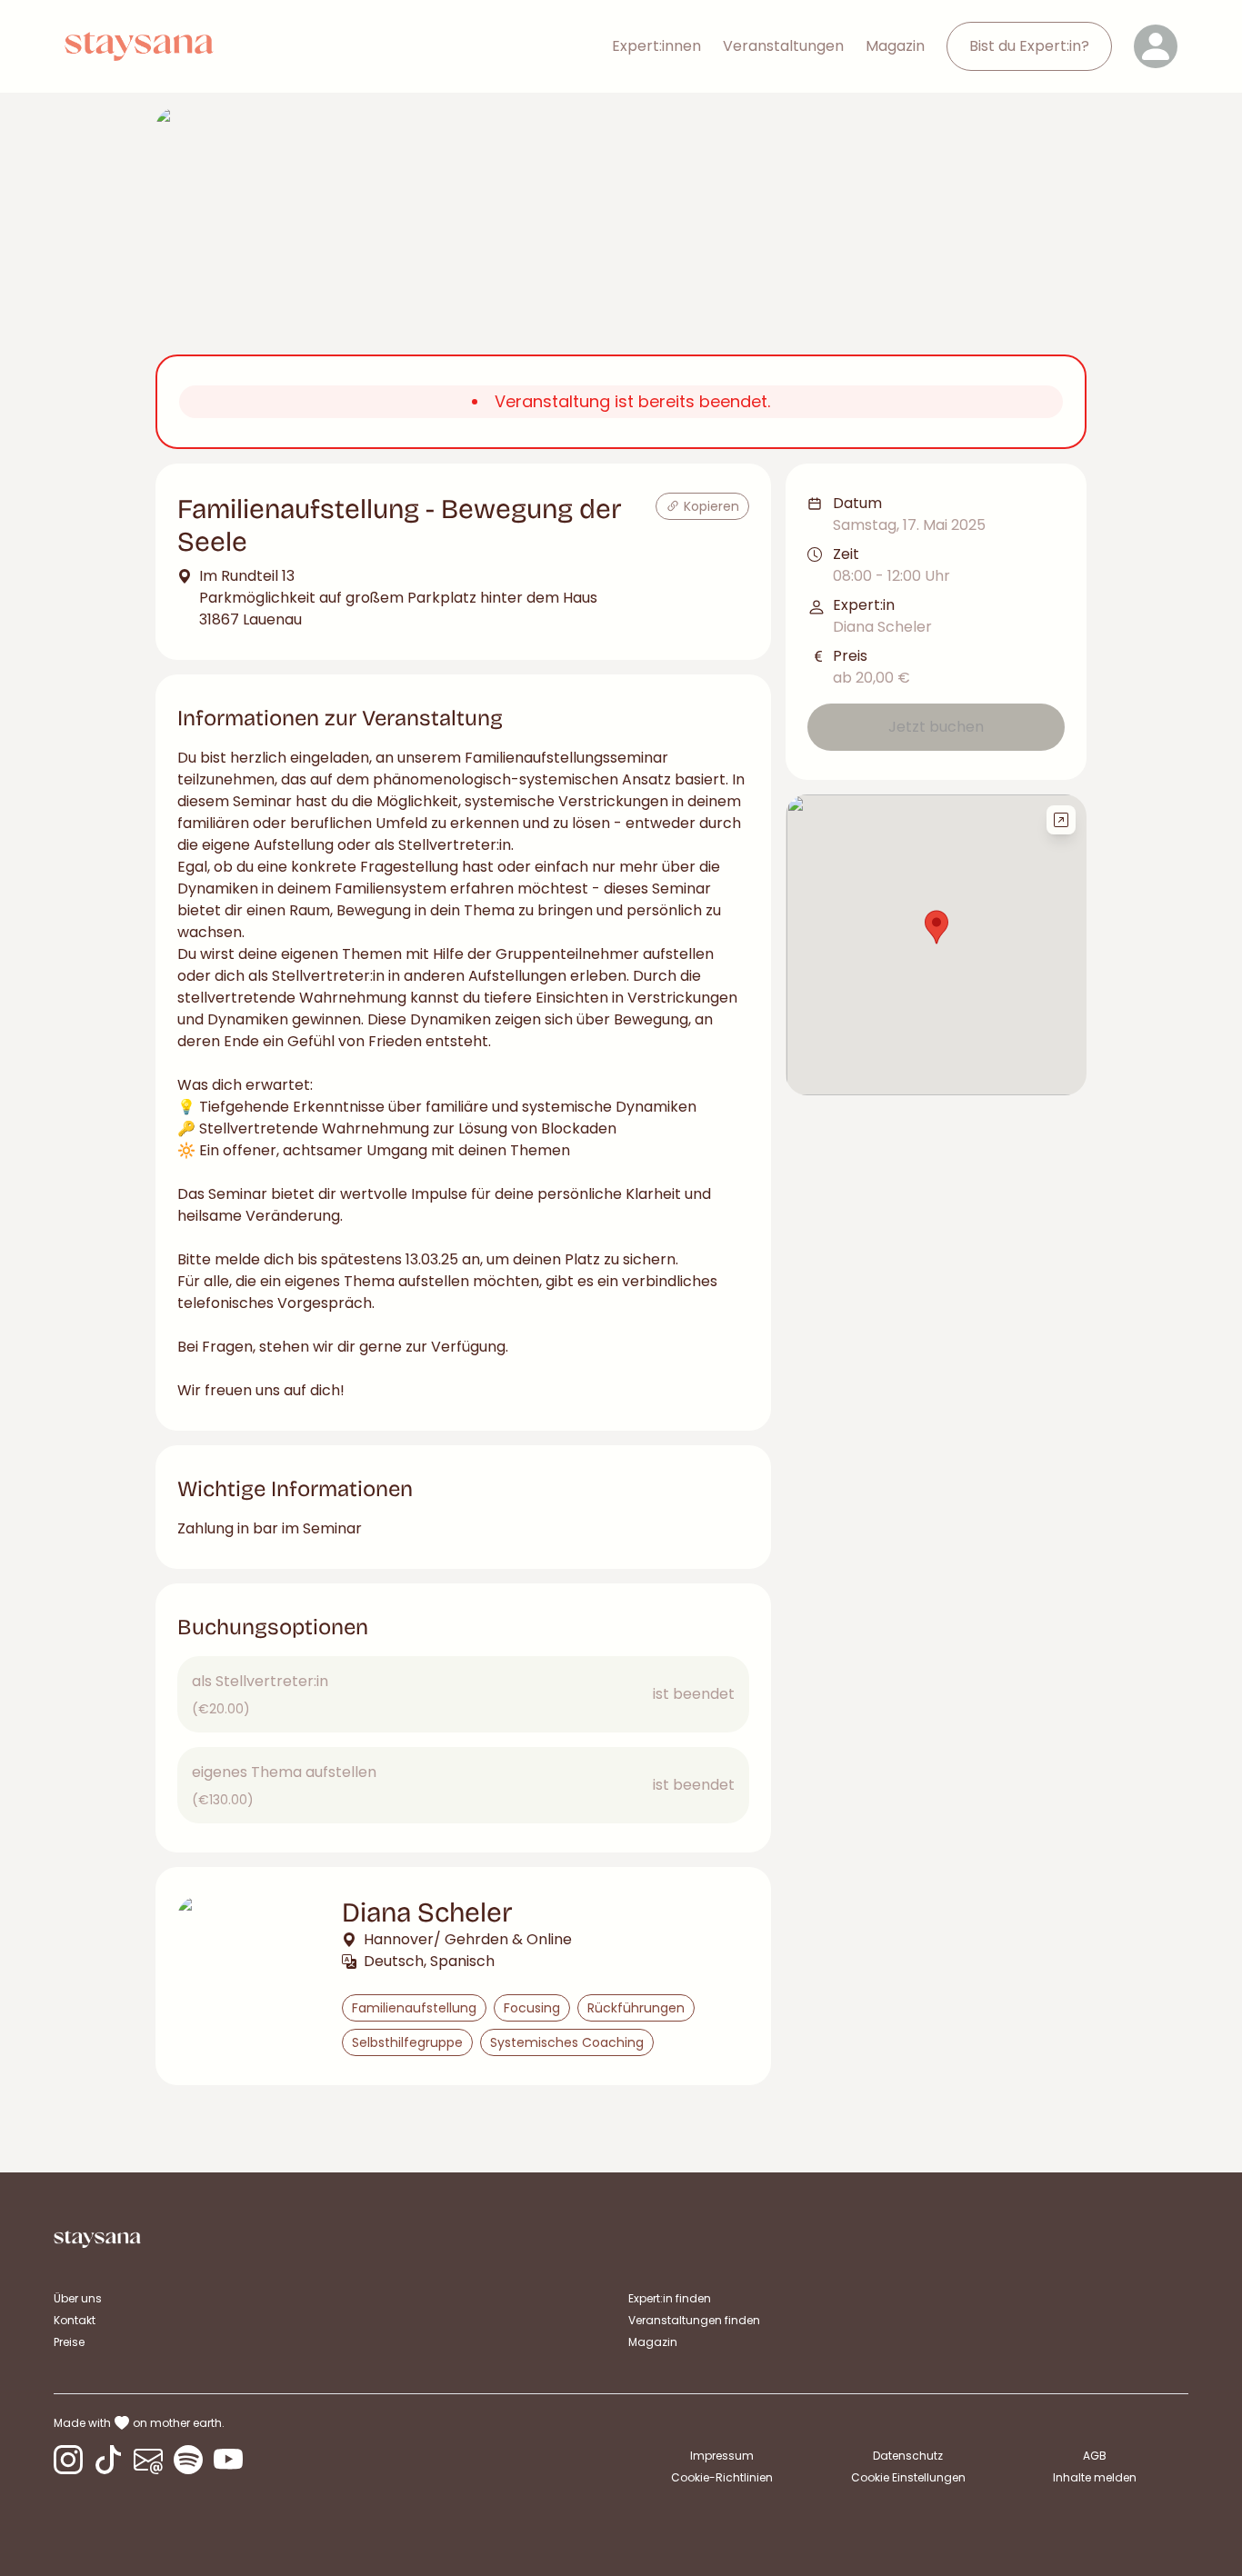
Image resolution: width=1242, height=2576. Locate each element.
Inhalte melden (1095, 2477)
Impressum (722, 2456)
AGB (1095, 2456)
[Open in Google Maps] (1061, 820)
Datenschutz (908, 2456)
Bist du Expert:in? (1029, 46)
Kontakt (75, 2320)
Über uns (78, 2298)
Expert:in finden (670, 2298)
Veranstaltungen (783, 46)
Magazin (895, 46)
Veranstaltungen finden (694, 2320)
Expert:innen (656, 46)
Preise (69, 2342)
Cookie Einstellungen (908, 2478)
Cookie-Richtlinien (722, 2477)
